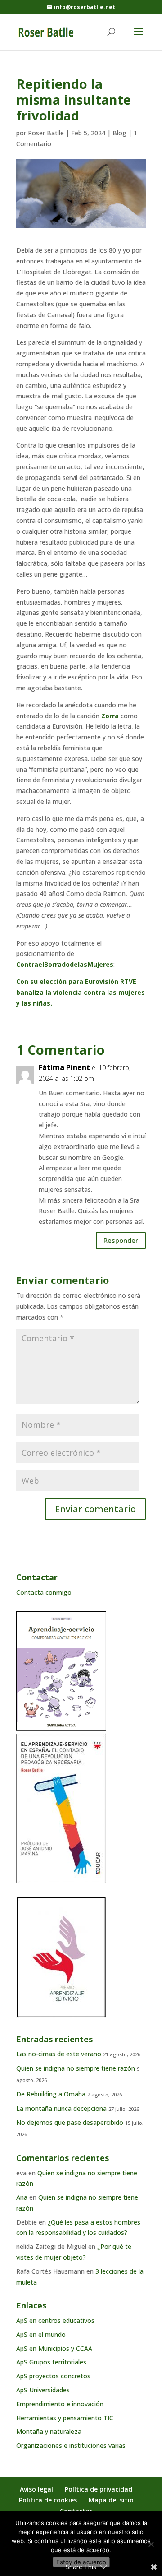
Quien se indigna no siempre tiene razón (76, 2068)
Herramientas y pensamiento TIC (65, 2418)
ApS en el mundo (41, 2334)
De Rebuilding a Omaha (51, 2094)
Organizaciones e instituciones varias (71, 2445)
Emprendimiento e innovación (60, 2404)
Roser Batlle (46, 133)
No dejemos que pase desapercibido (70, 2122)
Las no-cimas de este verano (59, 2054)
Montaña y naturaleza (49, 2431)
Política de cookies (48, 2500)
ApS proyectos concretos (53, 2376)
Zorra (110, 716)
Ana (22, 2197)
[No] (151, 2544)
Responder (121, 1240)
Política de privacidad (99, 2489)
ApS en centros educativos (55, 2320)
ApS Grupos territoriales (51, 2362)
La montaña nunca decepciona (61, 2108)
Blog (119, 133)
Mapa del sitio (111, 2500)
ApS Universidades (43, 2390)
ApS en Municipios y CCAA (54, 2348)
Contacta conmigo (44, 1592)
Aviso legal (36, 2489)
